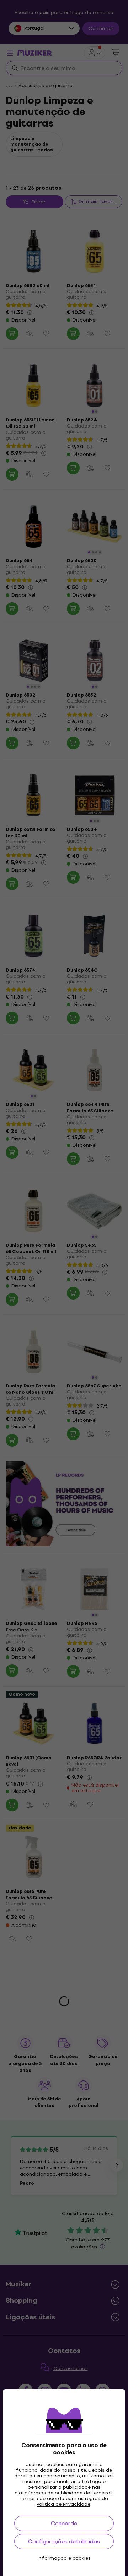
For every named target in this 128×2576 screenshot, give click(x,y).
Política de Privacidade (63, 2504)
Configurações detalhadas (64, 2541)
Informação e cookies (64, 2558)
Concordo (64, 2523)
